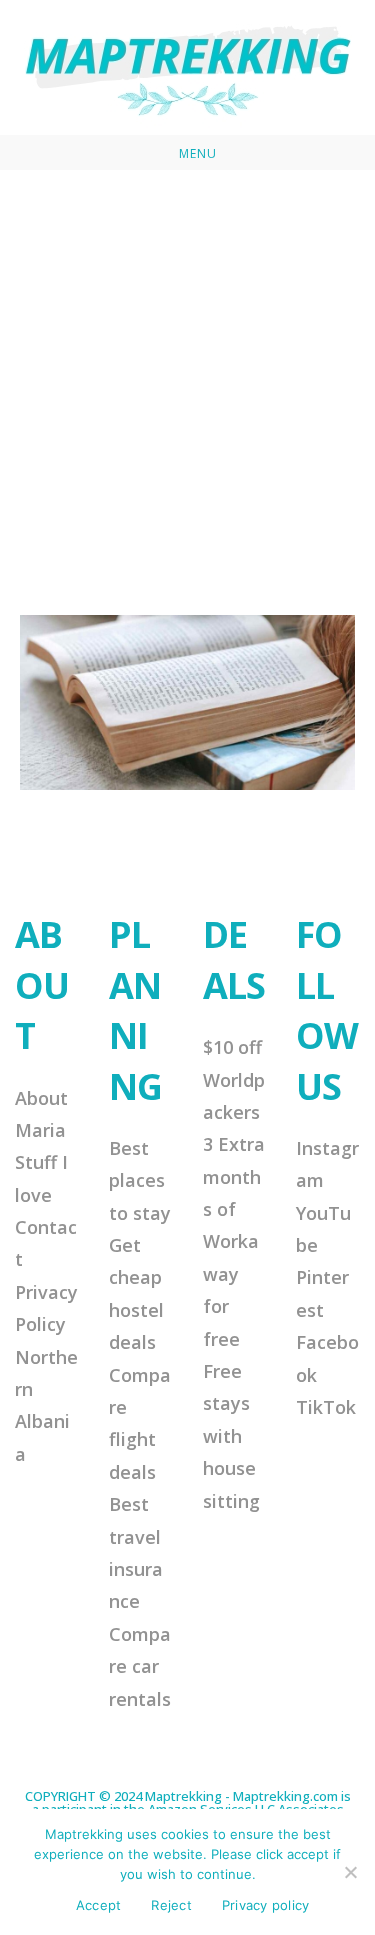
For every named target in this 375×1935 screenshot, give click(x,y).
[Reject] (350, 1872)
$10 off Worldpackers (234, 1079)
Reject (171, 1905)
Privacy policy (266, 1905)
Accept (99, 1905)
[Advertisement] (187, 367)
